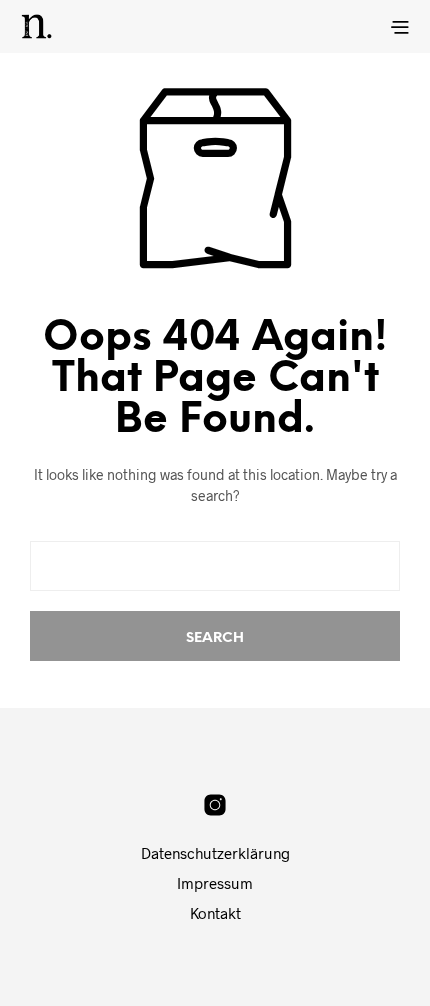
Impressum (215, 883)
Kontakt (215, 913)
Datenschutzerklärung (215, 853)
